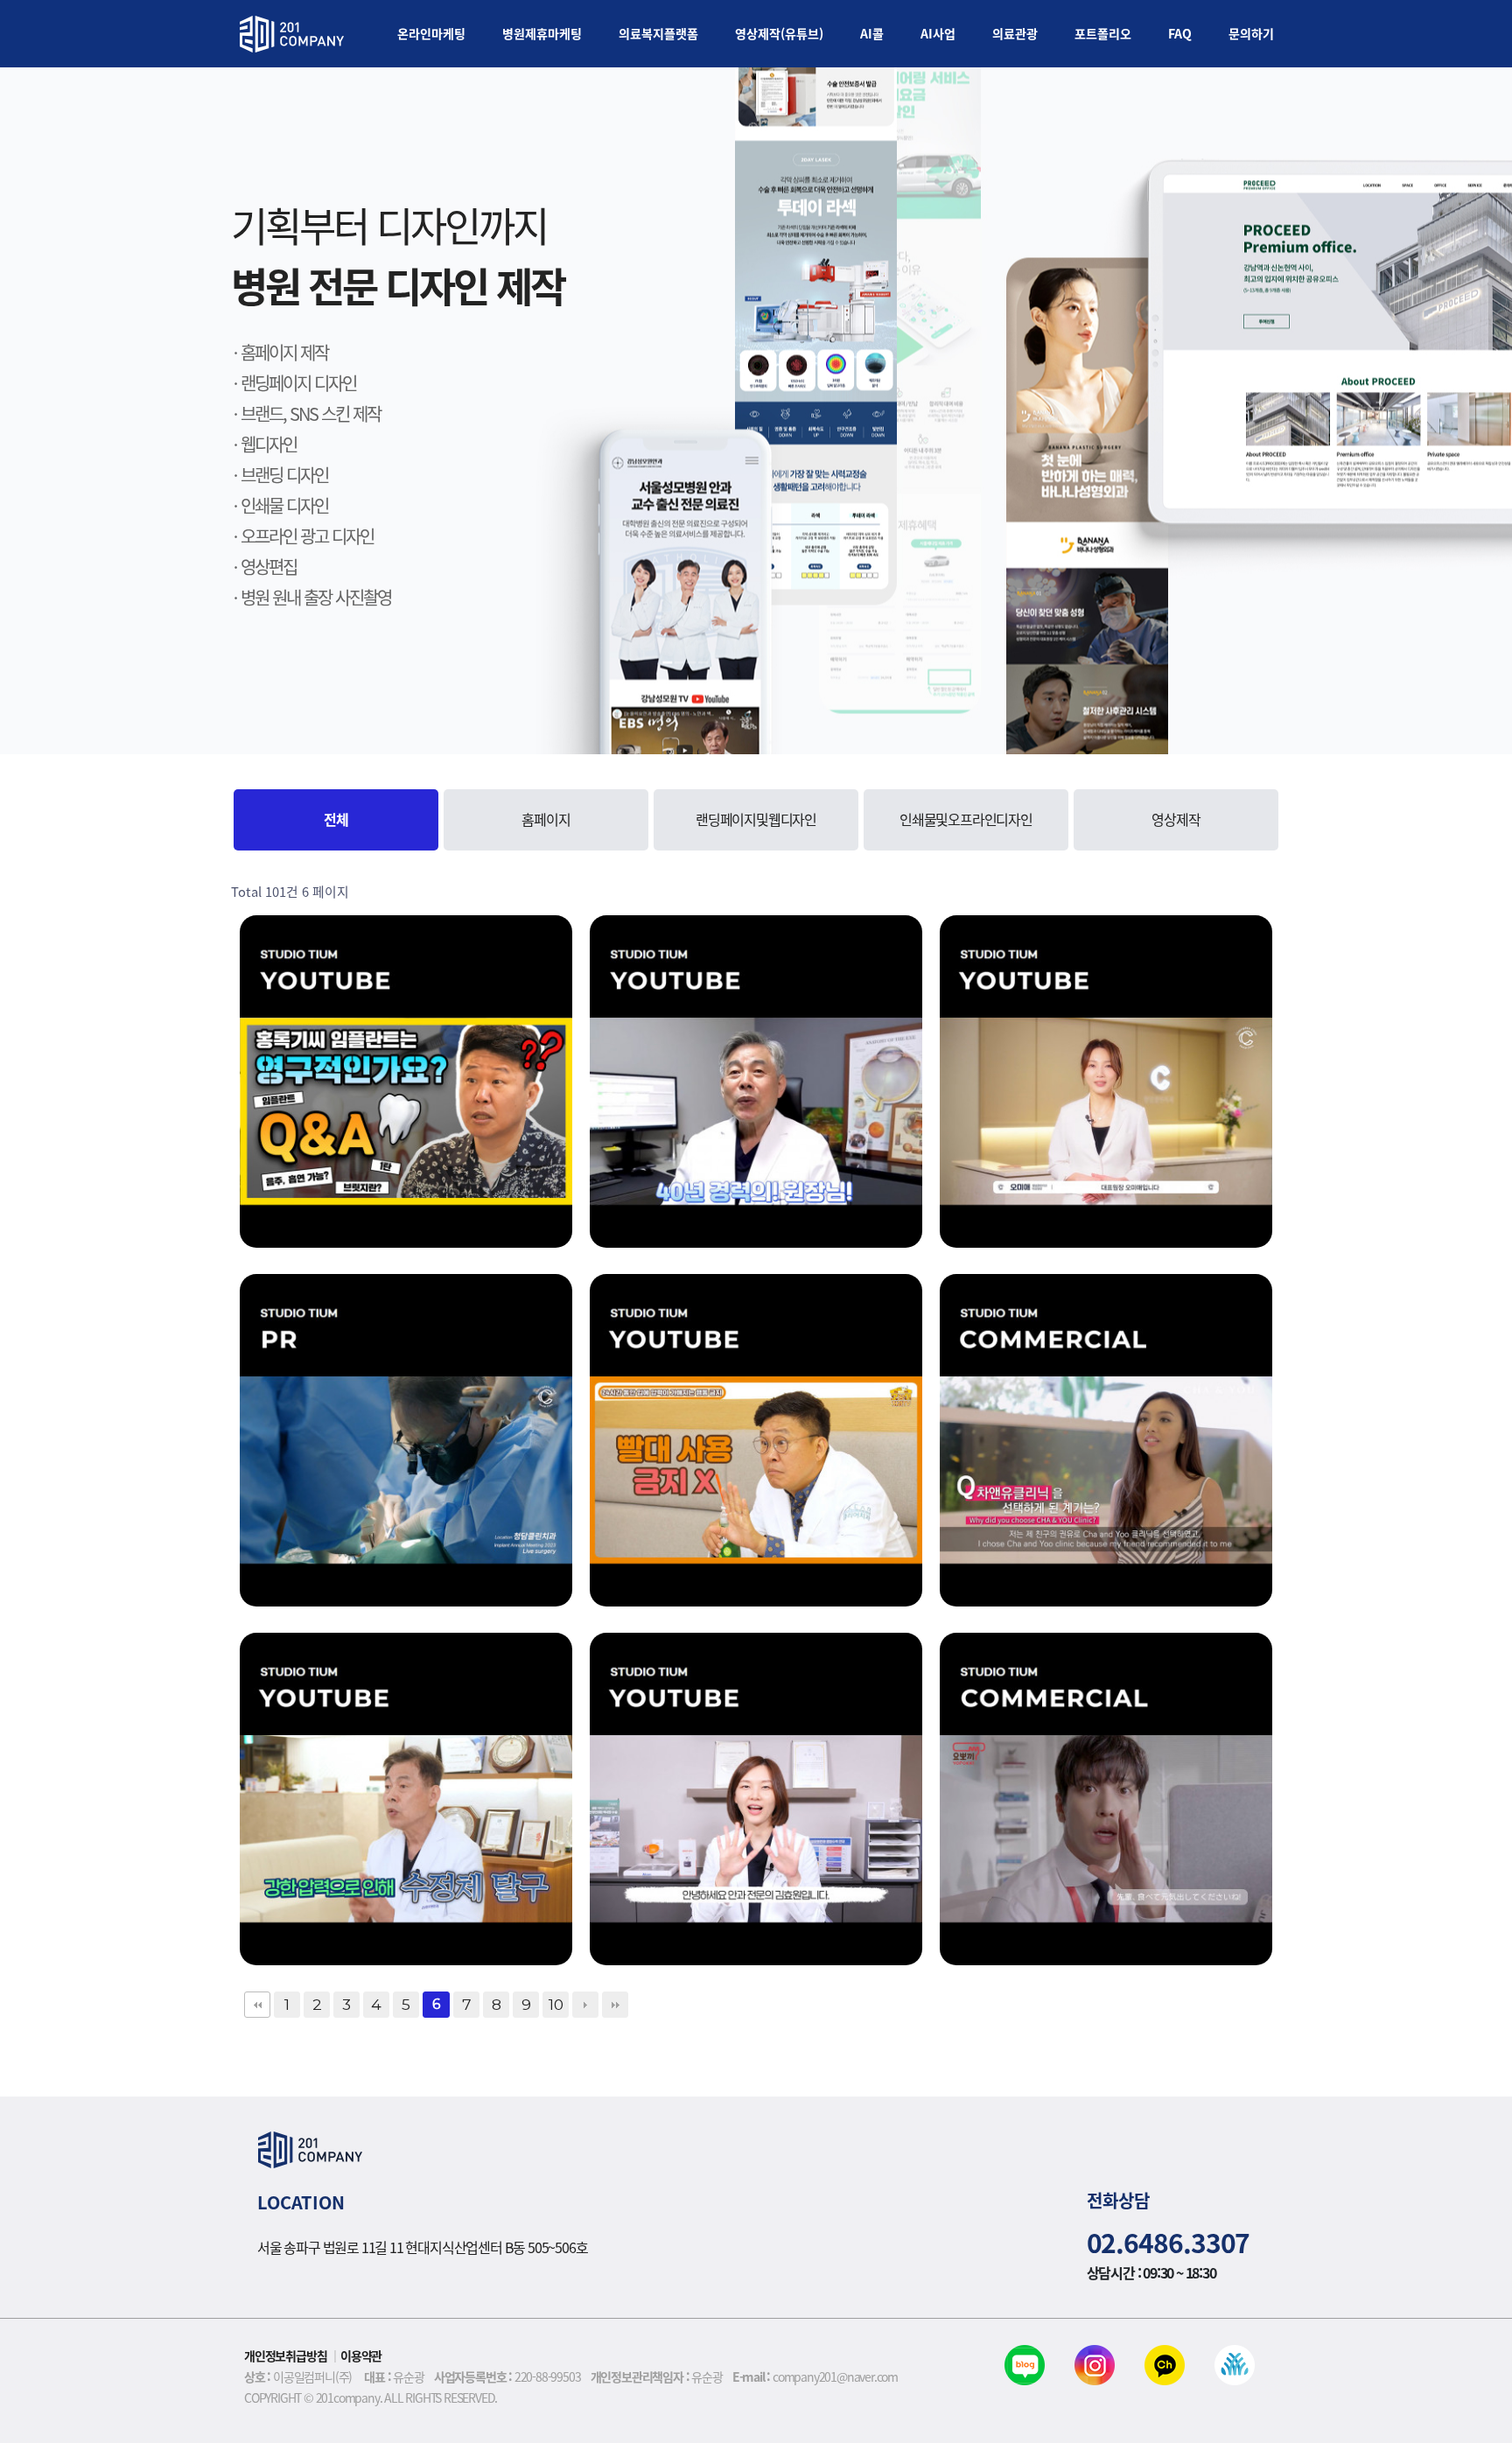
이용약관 (361, 2355)
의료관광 (1015, 33)
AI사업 (938, 33)
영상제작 (1176, 819)
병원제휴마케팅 (542, 33)
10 (556, 2004)
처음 (257, 2005)
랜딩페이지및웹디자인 (756, 819)
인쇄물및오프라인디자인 (966, 819)
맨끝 (615, 2005)
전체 (336, 819)
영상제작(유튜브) (779, 33)
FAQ (1180, 33)
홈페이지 (546, 819)
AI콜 (872, 33)
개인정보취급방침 (285, 2355)
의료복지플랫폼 (658, 33)
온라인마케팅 (431, 33)
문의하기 (1251, 33)
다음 (585, 2005)
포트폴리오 (1103, 33)
